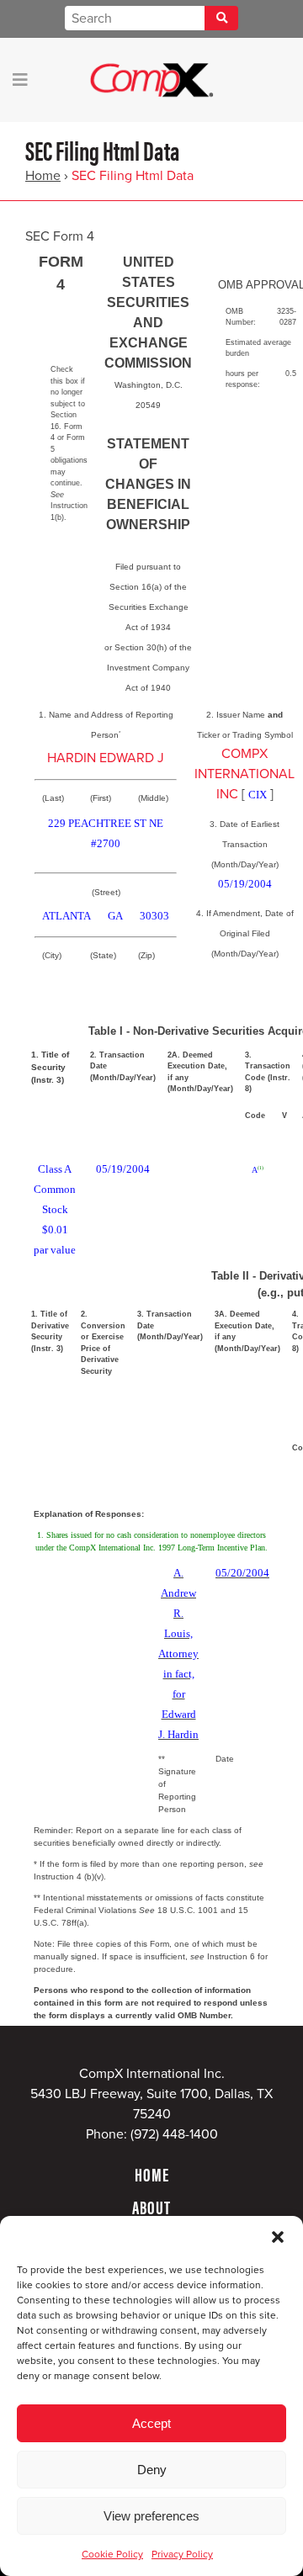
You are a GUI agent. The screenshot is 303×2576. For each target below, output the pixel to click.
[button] (278, 2237)
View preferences (151, 2516)
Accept (151, 2423)
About (151, 2207)
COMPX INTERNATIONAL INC (245, 774)
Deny (152, 2470)
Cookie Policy (112, 2554)
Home (43, 176)
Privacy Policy (182, 2554)
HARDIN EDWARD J (106, 758)
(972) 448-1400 (174, 2134)
